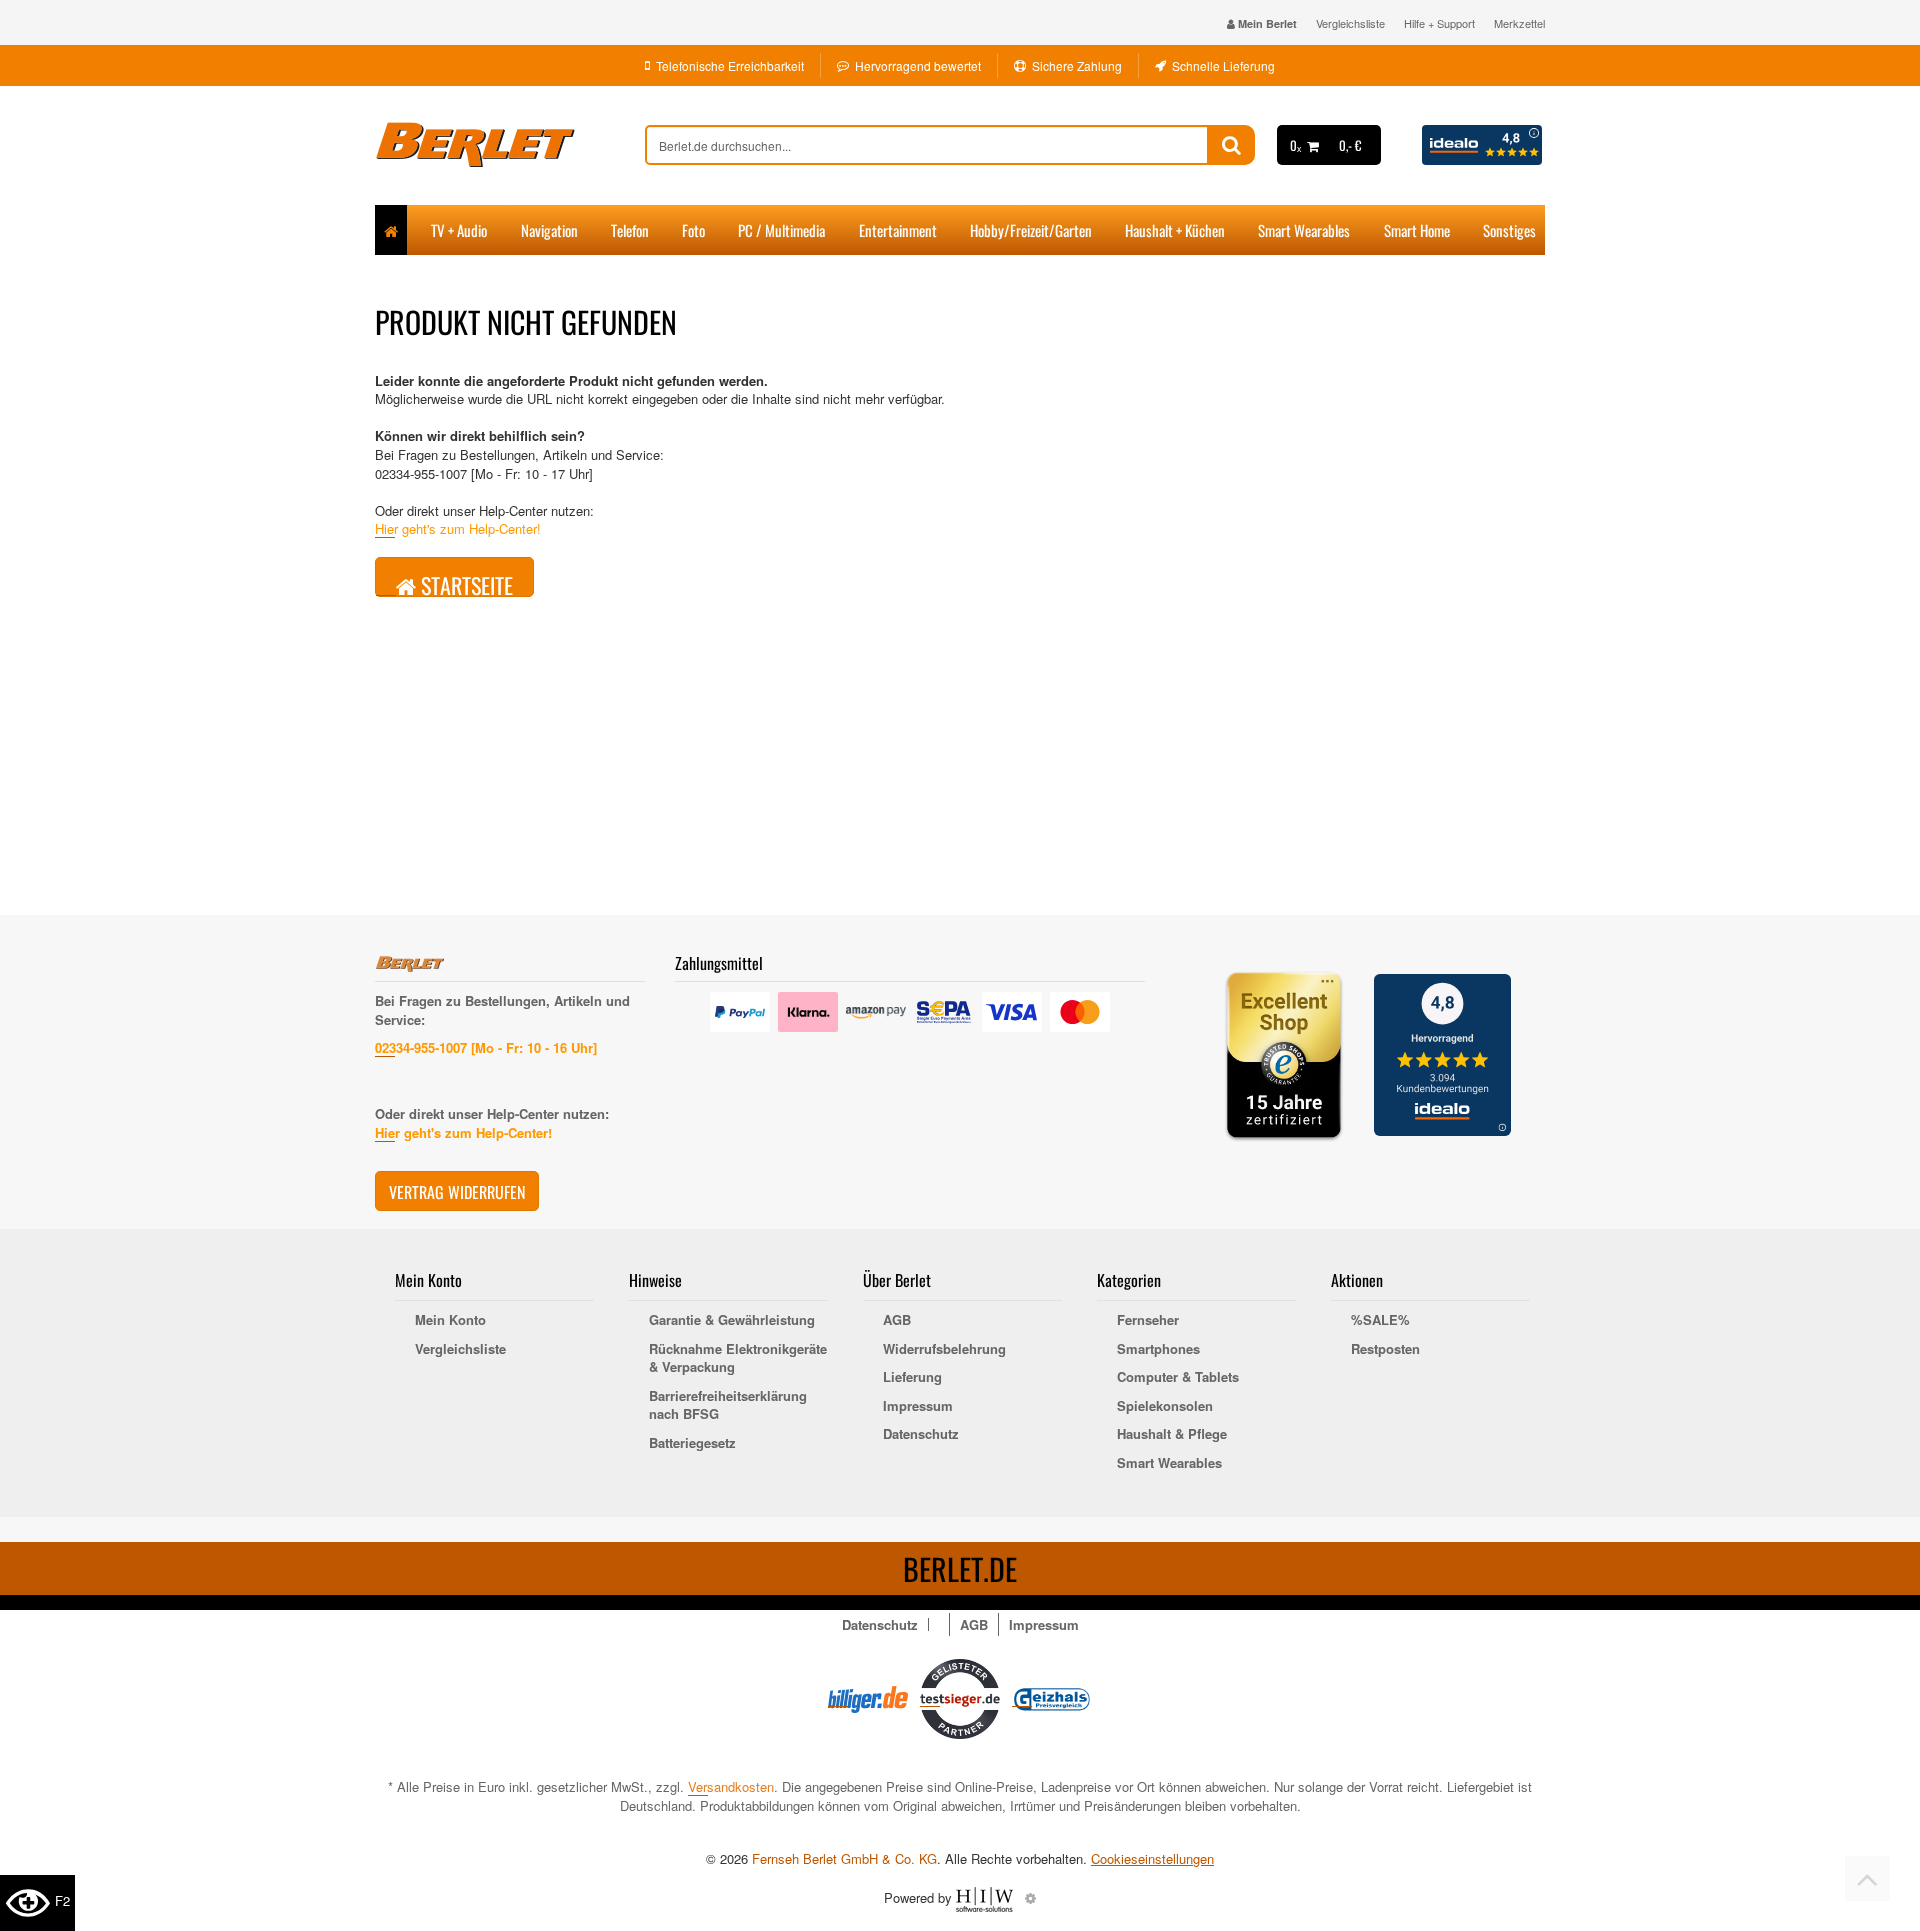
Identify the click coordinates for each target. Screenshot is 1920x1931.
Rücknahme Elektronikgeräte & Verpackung (738, 1358)
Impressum (918, 1406)
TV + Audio (459, 230)
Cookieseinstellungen (1152, 1859)
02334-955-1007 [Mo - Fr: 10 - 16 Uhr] (486, 1047)
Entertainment (898, 230)
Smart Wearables (1304, 230)
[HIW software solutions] (986, 1897)
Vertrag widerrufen (457, 1192)
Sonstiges (1509, 230)
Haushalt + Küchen (1175, 230)
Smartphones (1158, 1349)
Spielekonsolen (1165, 1406)
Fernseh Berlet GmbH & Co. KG (844, 1858)
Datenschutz (921, 1434)
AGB (897, 1320)
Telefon (630, 230)
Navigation (549, 230)
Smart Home (1417, 230)
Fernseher (1148, 1320)
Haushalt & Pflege (1172, 1434)
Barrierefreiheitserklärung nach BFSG (728, 1405)
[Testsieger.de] (960, 1697)
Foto (693, 230)
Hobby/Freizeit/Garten (1031, 230)
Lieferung (912, 1377)
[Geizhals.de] (1052, 1697)
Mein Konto (450, 1320)
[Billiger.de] (868, 1697)
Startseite (464, 583)
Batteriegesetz (692, 1443)
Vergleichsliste (1350, 23)
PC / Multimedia (781, 230)
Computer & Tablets (1178, 1377)
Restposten (1385, 1349)
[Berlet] (510, 145)
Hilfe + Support (1439, 23)
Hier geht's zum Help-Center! (458, 528)
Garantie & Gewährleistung (732, 1320)
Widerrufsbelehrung (944, 1349)
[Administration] (1030, 1897)
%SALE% (1380, 1320)
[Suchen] (1231, 145)
